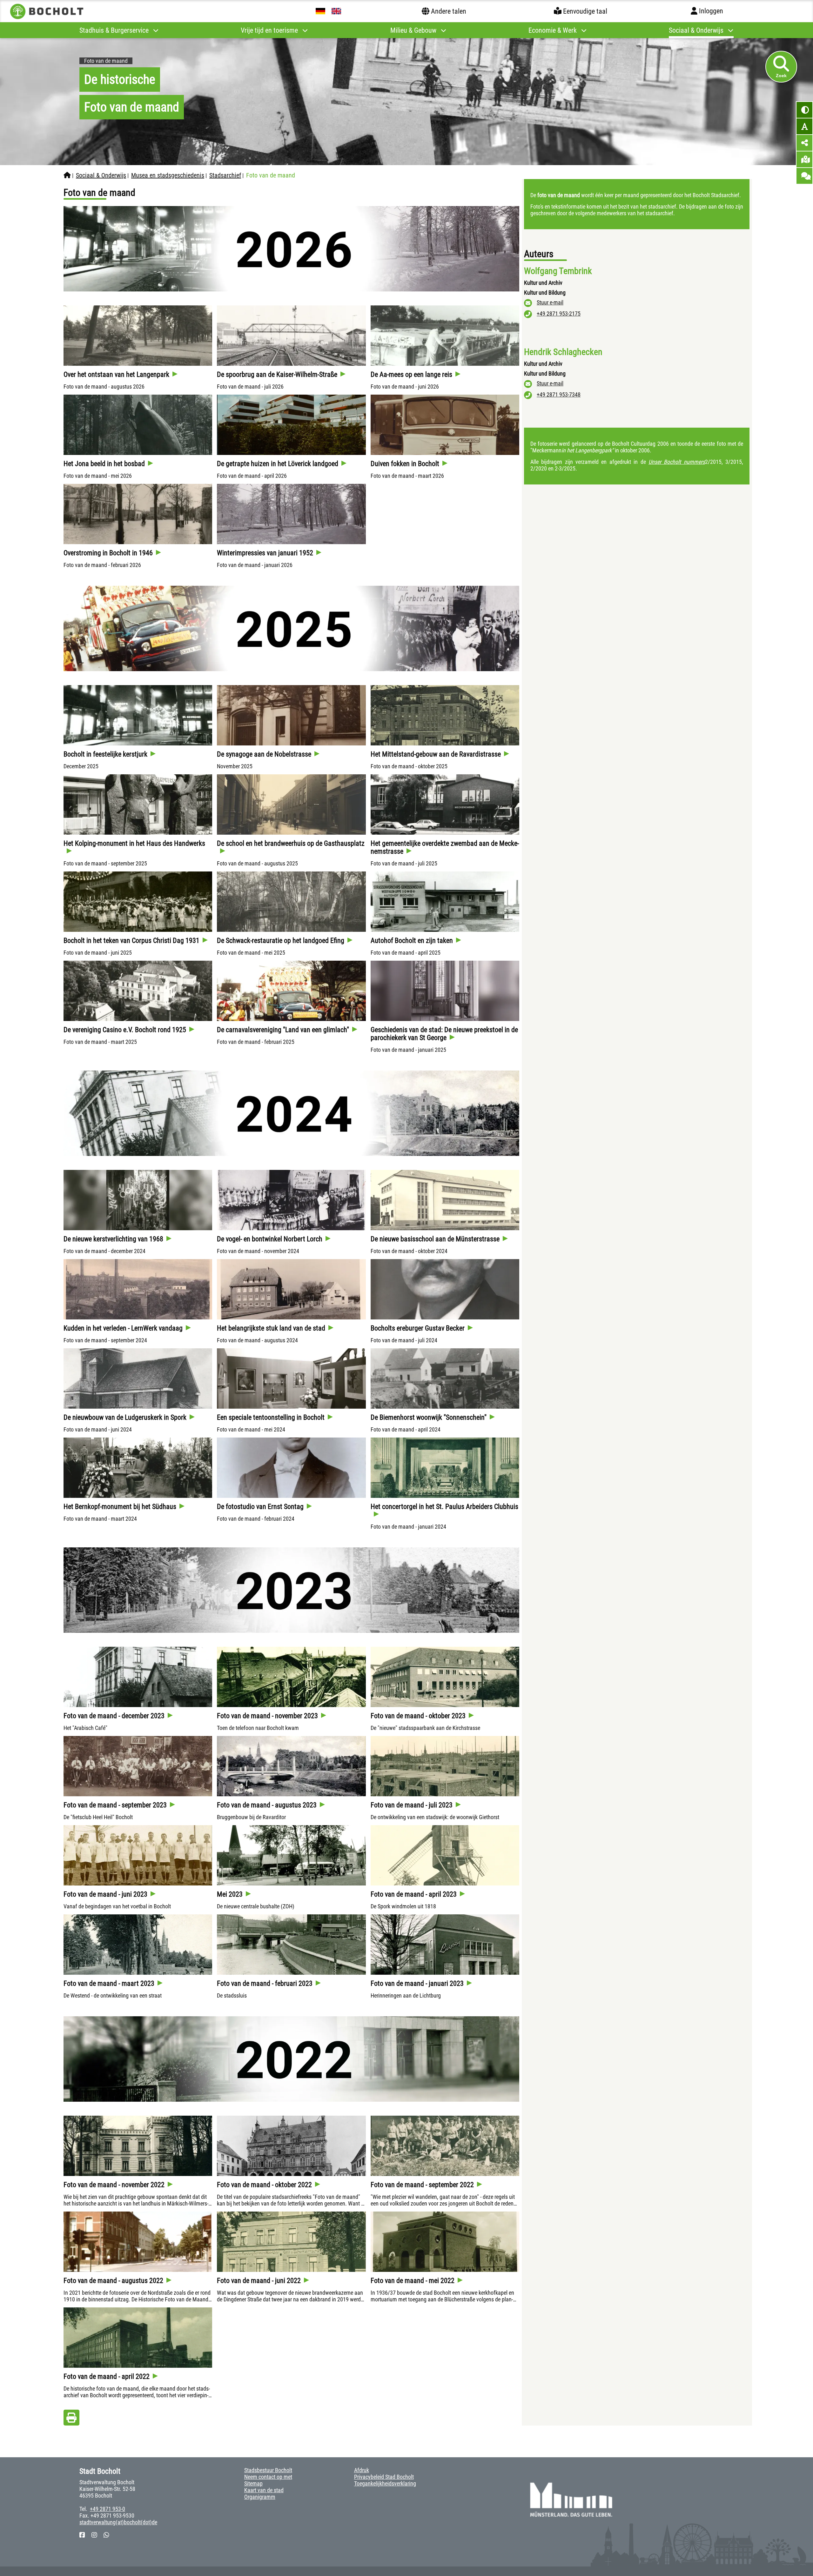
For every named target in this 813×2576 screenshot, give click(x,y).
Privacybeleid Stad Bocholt (384, 2477)
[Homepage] (67, 175)
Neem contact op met (268, 2477)
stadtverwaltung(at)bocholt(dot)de (118, 2522)
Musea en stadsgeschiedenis (168, 175)
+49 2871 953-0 (108, 2509)
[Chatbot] (804, 176)
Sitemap (253, 2483)
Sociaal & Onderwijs (101, 175)
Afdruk (362, 2470)
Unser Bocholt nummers (677, 462)
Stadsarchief (225, 175)
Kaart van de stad (264, 2490)
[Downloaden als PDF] (71, 2419)
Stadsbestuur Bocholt (268, 2470)
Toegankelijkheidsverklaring (385, 2483)
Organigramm (260, 2497)
